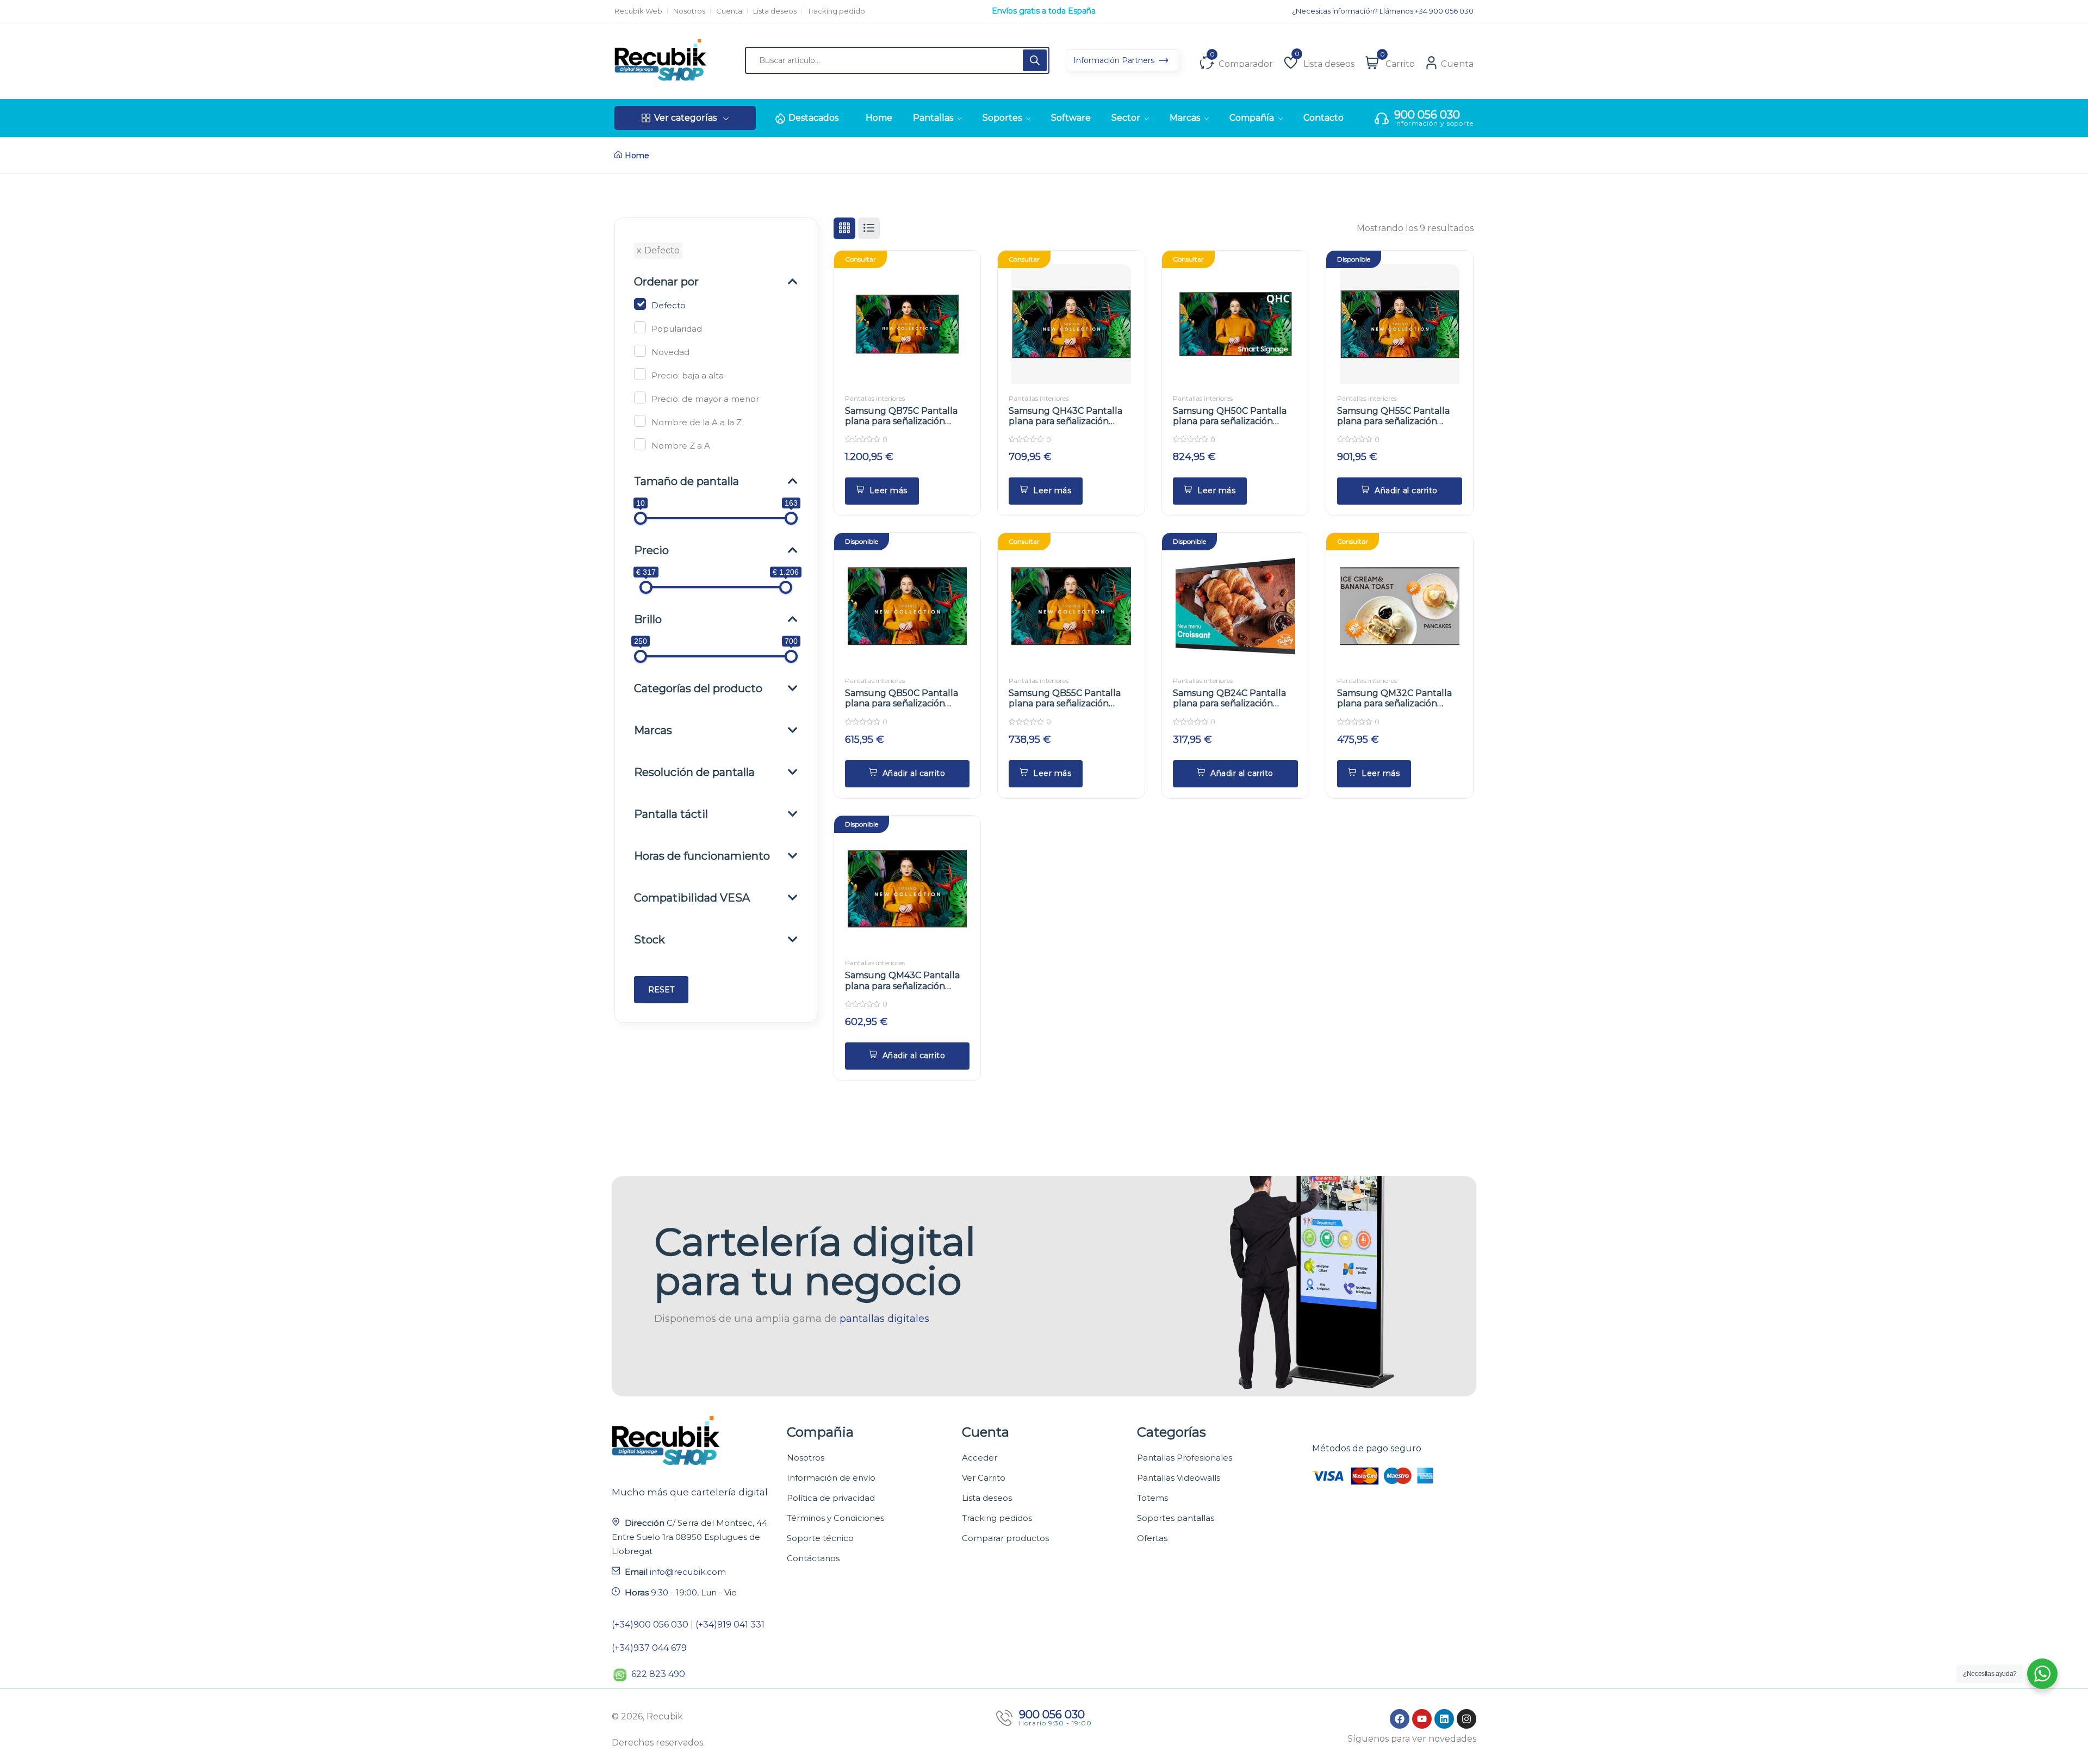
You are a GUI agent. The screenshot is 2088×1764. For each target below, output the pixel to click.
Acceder (980, 1458)
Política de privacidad (831, 1498)
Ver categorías (685, 118)
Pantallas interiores (875, 398)
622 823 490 (658, 1674)
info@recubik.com (688, 1572)
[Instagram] (1466, 1719)
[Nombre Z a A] (640, 444)
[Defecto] (640, 304)
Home (637, 156)
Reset (661, 990)
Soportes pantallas (1176, 1518)
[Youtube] (1422, 1719)
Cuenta (729, 11)
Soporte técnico (820, 1538)
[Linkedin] (1444, 1719)
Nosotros (689, 11)
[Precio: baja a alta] (640, 374)
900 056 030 (1427, 115)
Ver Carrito (984, 1478)
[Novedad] (640, 351)
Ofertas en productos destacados (1044, 11)
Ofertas (1152, 1538)
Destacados (813, 118)
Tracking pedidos (997, 1518)
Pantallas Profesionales (1185, 1458)
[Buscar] (1035, 60)
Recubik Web (638, 11)
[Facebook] (1400, 1719)
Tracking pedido (836, 11)
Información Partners (1115, 60)
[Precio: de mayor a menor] (640, 397)
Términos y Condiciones (835, 1518)
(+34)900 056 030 (650, 1625)
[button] (1400, 491)
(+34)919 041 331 (730, 1625)
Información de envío (831, 1478)
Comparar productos (1005, 1538)
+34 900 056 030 (1444, 11)
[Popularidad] (640, 327)
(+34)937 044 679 (649, 1648)
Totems (1152, 1498)
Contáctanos (813, 1558)
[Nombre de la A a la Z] (640, 421)
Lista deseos (775, 11)
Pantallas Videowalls (1179, 1478)
